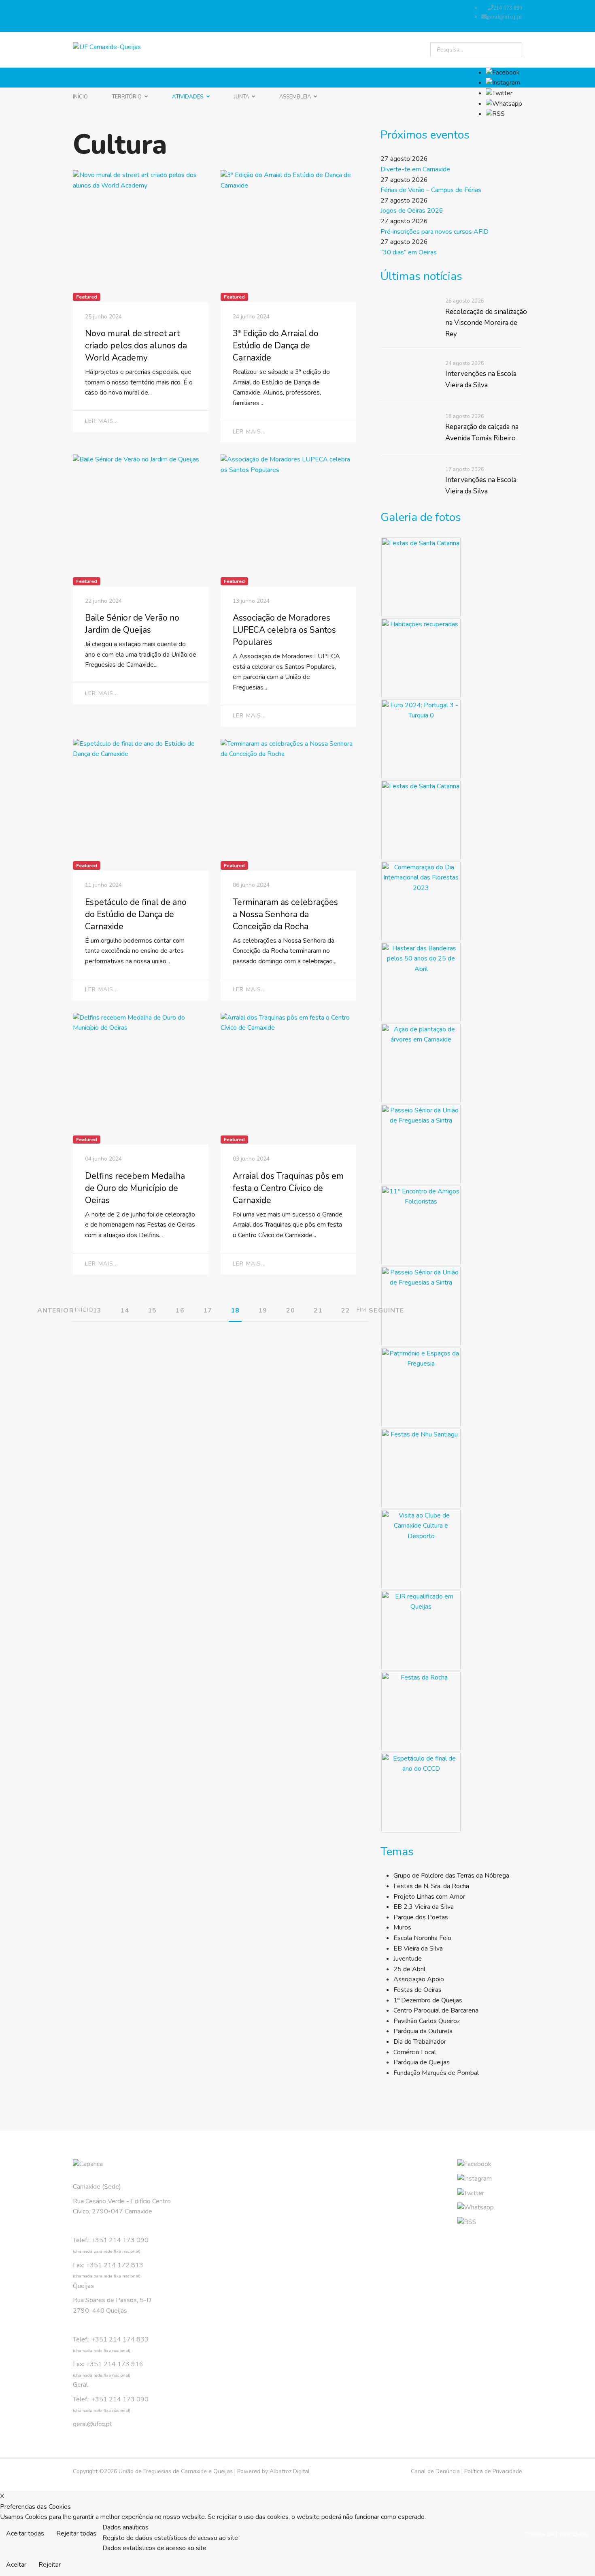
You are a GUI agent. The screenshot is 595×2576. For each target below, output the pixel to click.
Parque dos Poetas (421, 1917)
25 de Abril (409, 1969)
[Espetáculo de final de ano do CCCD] (421, 1793)
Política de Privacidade (493, 2471)
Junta (241, 97)
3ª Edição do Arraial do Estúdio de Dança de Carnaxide (276, 346)
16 (180, 1310)
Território (127, 97)
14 (125, 1310)
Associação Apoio (419, 1979)
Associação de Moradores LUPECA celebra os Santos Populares (284, 630)
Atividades (188, 97)
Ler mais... (102, 421)
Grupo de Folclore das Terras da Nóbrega (451, 1876)
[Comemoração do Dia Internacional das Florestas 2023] (421, 901)
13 (97, 1310)
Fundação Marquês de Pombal (436, 2073)
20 (291, 1310)
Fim (361, 1310)
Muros (402, 1927)
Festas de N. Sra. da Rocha (431, 1886)
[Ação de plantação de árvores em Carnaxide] (421, 1063)
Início (80, 97)
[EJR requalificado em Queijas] (421, 1631)
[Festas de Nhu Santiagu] (421, 1468)
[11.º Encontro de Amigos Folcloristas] (421, 1225)
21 (318, 1310)
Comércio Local (415, 2052)
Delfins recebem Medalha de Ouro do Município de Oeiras (135, 1188)
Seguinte (386, 1310)
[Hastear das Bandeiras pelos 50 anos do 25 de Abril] (421, 982)
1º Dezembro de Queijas (428, 2000)
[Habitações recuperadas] (421, 658)
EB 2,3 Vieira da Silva (424, 1907)
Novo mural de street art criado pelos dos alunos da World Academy (136, 346)
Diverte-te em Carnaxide (415, 169)
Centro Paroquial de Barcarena (436, 2010)
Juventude (408, 1959)
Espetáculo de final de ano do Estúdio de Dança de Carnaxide (136, 914)
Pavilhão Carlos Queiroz (427, 2021)
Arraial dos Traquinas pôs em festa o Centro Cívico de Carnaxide (288, 1188)
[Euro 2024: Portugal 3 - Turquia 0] (421, 739)
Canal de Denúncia (435, 2471)
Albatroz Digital (290, 2471)
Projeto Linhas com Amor (429, 1897)
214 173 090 (508, 8)
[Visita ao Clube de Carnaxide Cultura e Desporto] (421, 1549)
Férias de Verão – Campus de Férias (431, 190)
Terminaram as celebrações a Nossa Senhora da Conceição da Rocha (285, 914)
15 (152, 1310)
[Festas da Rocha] (421, 1712)
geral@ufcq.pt (505, 17)
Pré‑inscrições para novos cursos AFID (435, 232)
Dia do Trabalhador (420, 2042)
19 (263, 1310)
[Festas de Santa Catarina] (421, 577)
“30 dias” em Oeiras (409, 252)
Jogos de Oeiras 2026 (412, 211)
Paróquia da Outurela (423, 2031)
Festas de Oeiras (418, 1990)
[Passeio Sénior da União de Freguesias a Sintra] (421, 1144)
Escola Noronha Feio (422, 1938)
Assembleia (295, 97)
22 (346, 1310)
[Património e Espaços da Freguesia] (421, 1387)
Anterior (56, 1310)
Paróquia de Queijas (422, 2062)
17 (208, 1310)
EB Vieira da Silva (418, 1949)
